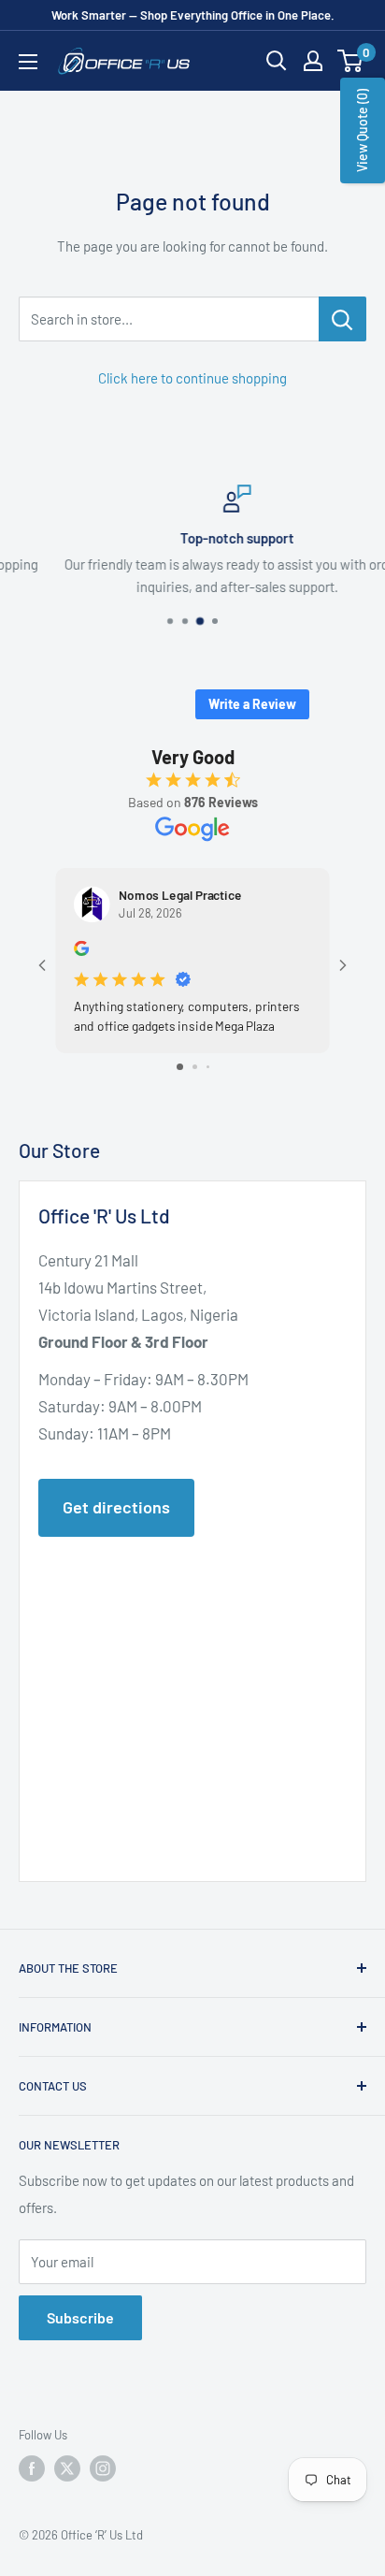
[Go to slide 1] (180, 1067)
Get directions (116, 1507)
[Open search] (277, 61)
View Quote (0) (362, 130)
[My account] (313, 61)
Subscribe (80, 2317)
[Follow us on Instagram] (103, 2468)
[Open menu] (28, 62)
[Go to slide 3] (208, 1067)
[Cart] (351, 61)
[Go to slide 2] (195, 1067)
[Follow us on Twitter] (67, 2468)
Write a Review (252, 704)
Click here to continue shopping (192, 378)
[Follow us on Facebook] (32, 2468)
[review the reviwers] (81, 951)
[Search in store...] (342, 319)
